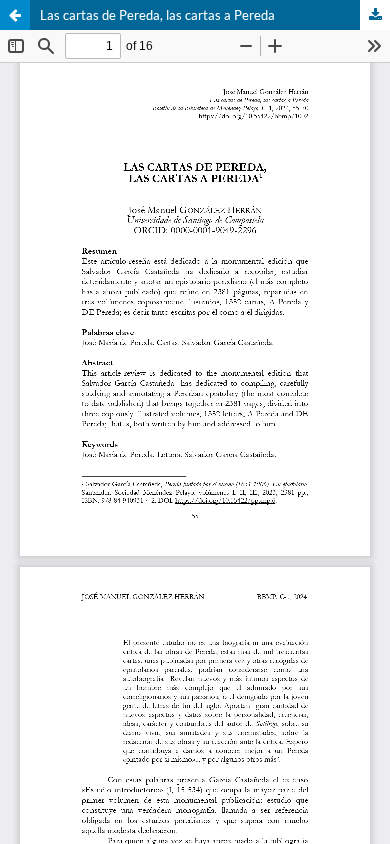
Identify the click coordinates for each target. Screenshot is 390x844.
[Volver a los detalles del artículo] (15, 15)
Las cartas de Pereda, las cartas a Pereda (157, 15)
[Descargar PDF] (375, 15)
